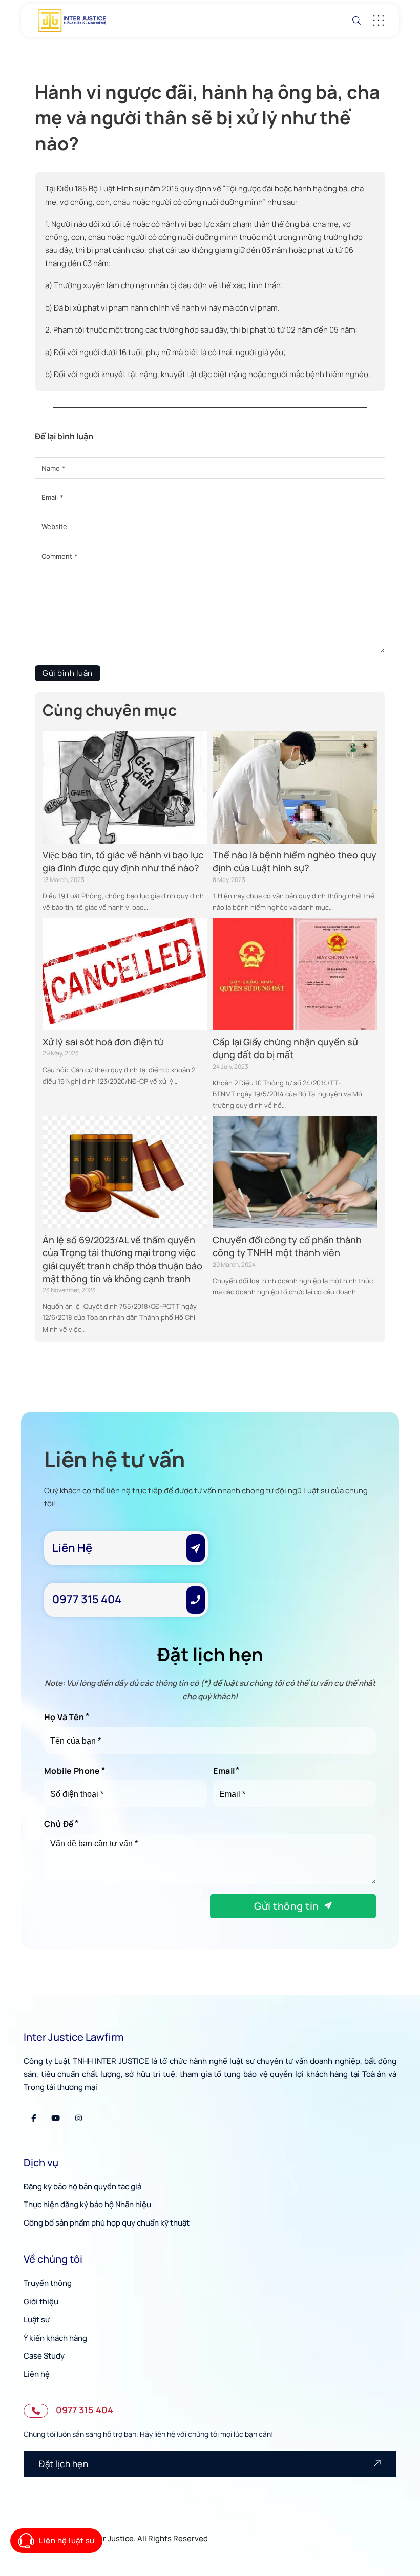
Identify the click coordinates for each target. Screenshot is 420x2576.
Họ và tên (64, 1717)
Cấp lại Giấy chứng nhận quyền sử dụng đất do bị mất (285, 1048)
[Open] (379, 20)
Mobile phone (72, 1771)
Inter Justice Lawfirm (73, 2037)
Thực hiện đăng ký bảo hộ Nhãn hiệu (87, 2204)
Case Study (44, 2356)
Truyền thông (48, 2283)
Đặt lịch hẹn (64, 2464)
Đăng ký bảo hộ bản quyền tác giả (82, 2186)
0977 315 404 (85, 2410)
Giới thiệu (41, 2302)
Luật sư (37, 2319)
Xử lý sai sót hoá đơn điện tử (103, 1042)
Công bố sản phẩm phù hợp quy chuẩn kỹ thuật (107, 2223)
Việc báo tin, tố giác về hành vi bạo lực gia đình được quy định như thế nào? (123, 861)
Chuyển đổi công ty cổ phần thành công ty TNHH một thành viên (287, 1246)
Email (224, 1771)
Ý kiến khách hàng (55, 2338)
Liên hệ (37, 2374)
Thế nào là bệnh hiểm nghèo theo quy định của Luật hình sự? (295, 861)
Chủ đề (59, 1824)
